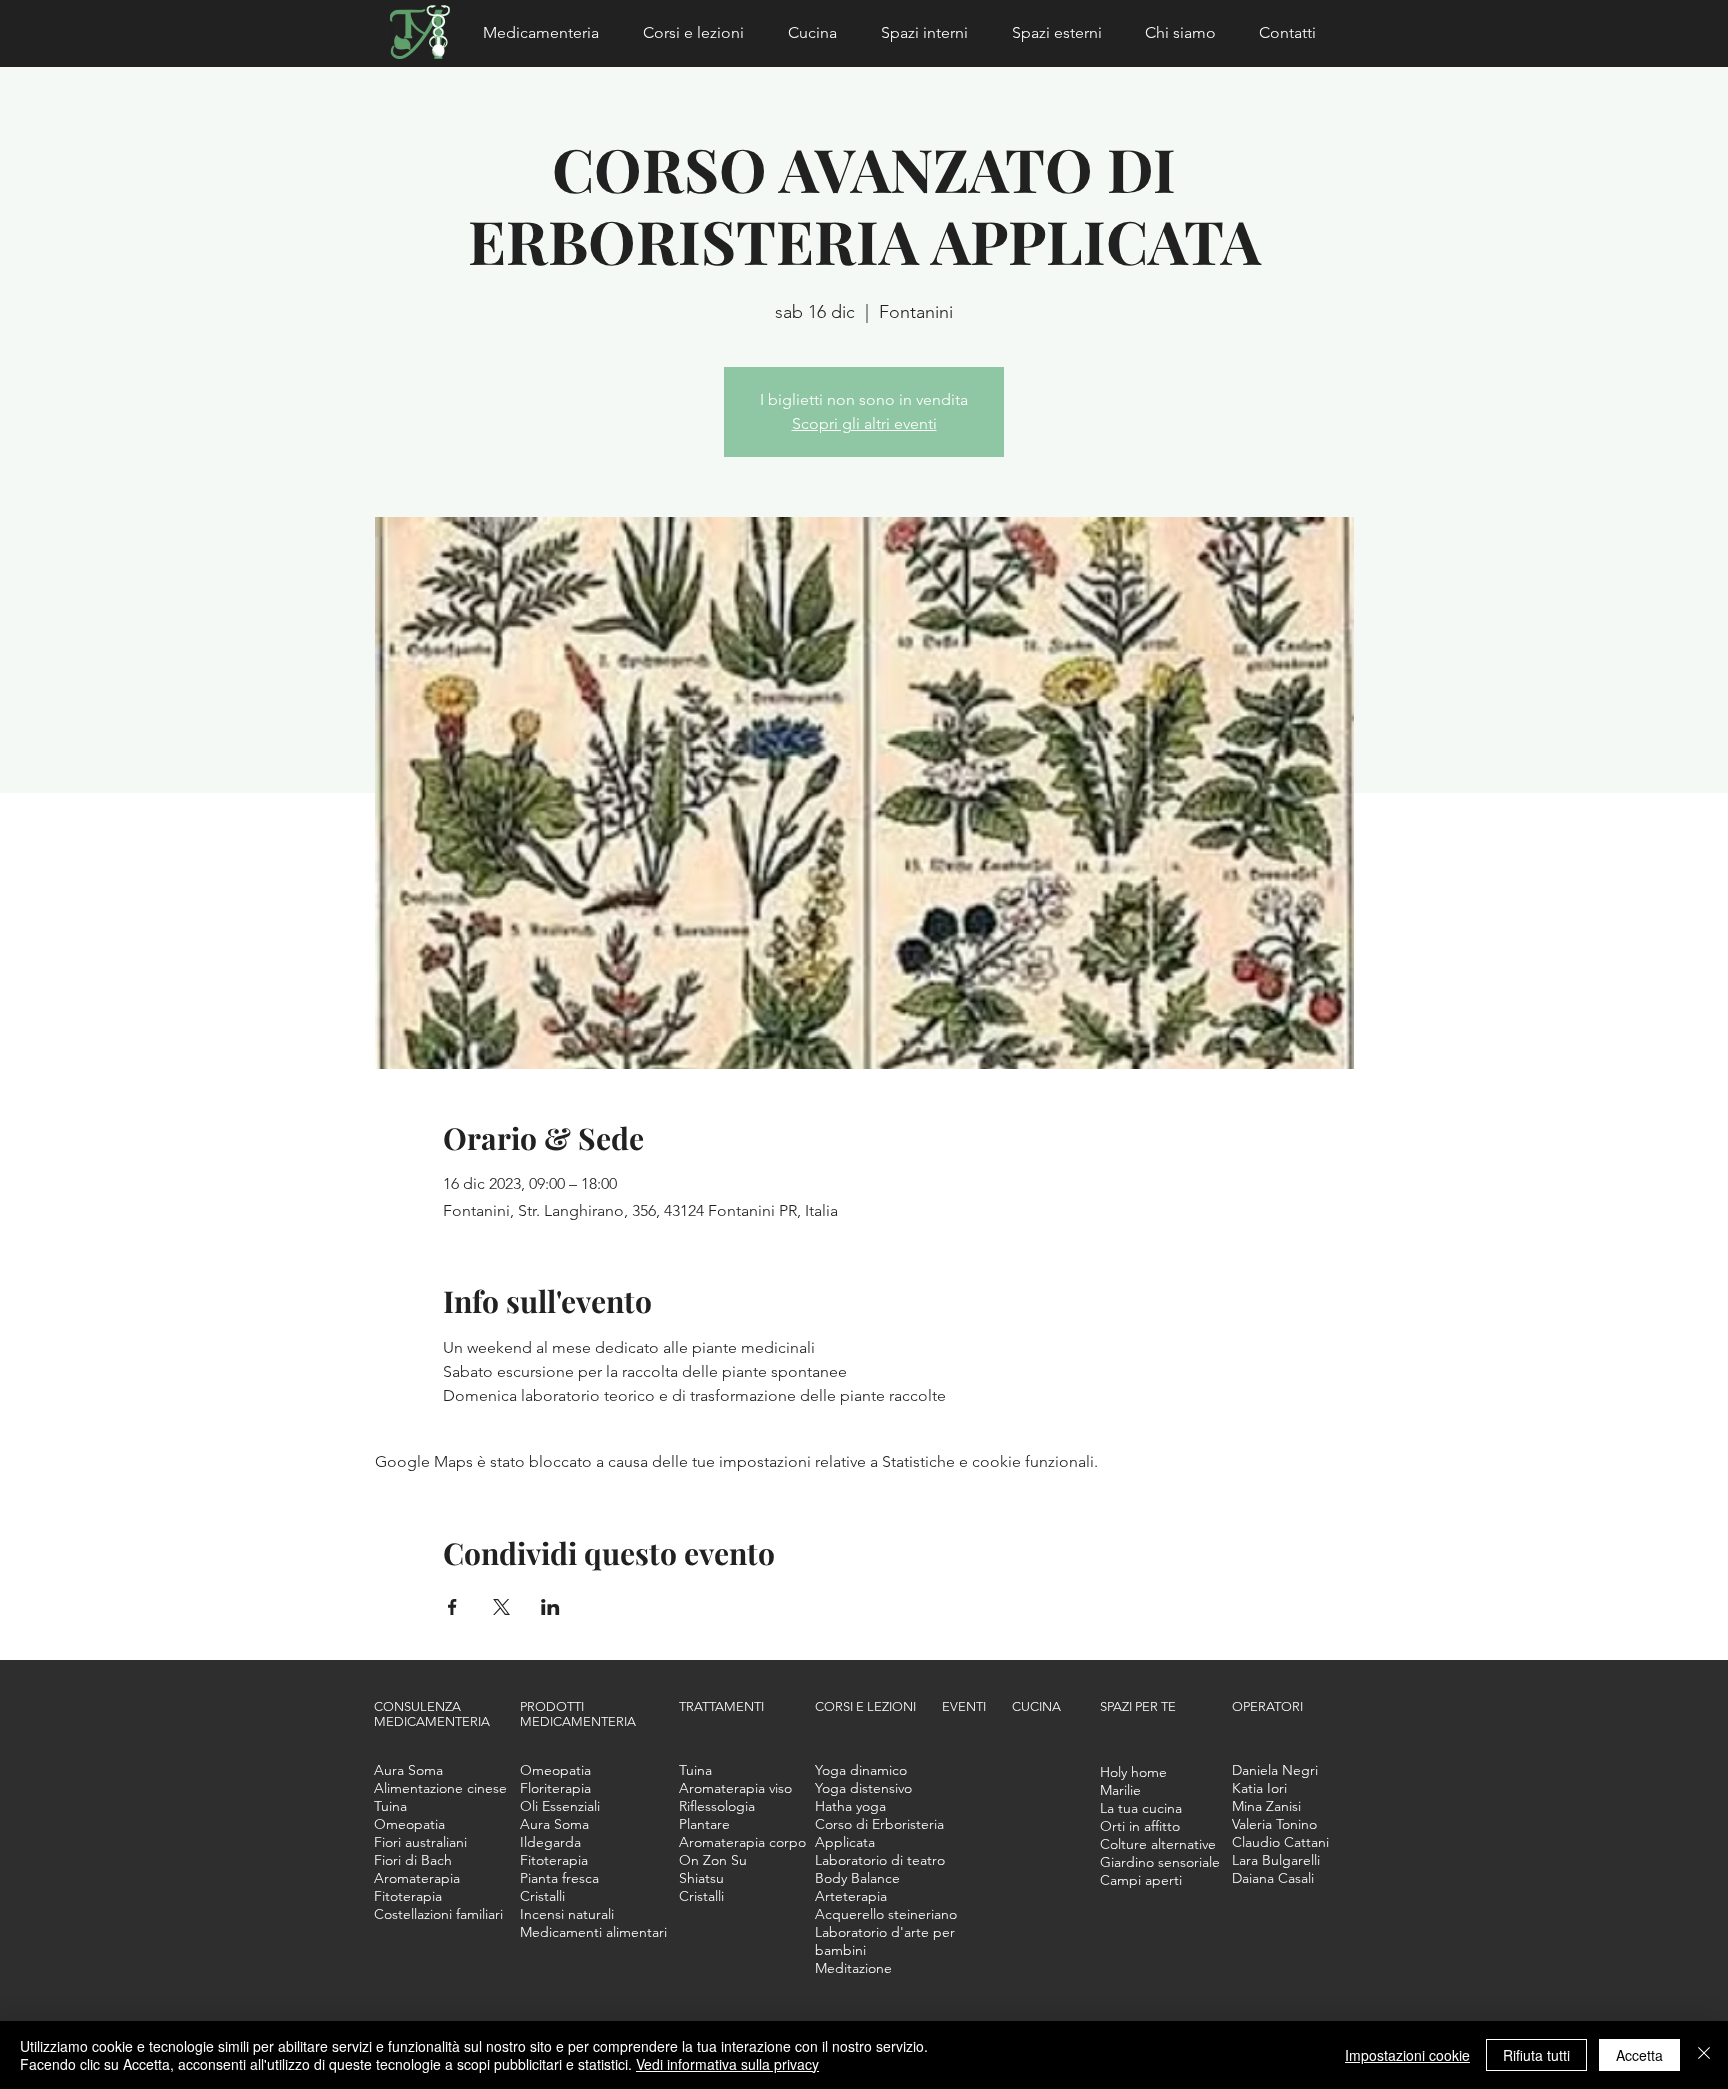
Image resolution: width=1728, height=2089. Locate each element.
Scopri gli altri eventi (864, 423)
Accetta (1639, 2055)
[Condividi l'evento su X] (501, 1607)
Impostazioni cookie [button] (1407, 2055)
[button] (548, 33)
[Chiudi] (1704, 2055)
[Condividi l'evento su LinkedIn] (550, 1607)
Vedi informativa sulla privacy (727, 2064)
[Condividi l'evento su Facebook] (452, 1607)
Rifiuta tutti (1536, 2055)
